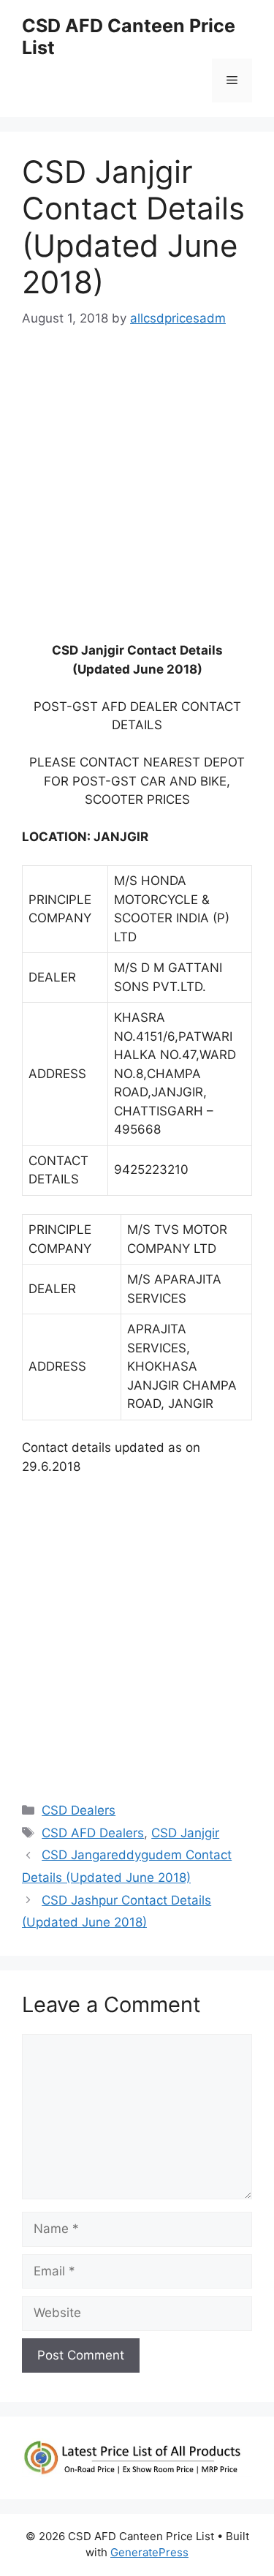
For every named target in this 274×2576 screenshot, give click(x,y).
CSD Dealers (79, 1810)
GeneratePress (149, 2552)
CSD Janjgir (185, 1833)
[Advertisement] (137, 492)
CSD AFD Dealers (93, 1833)
